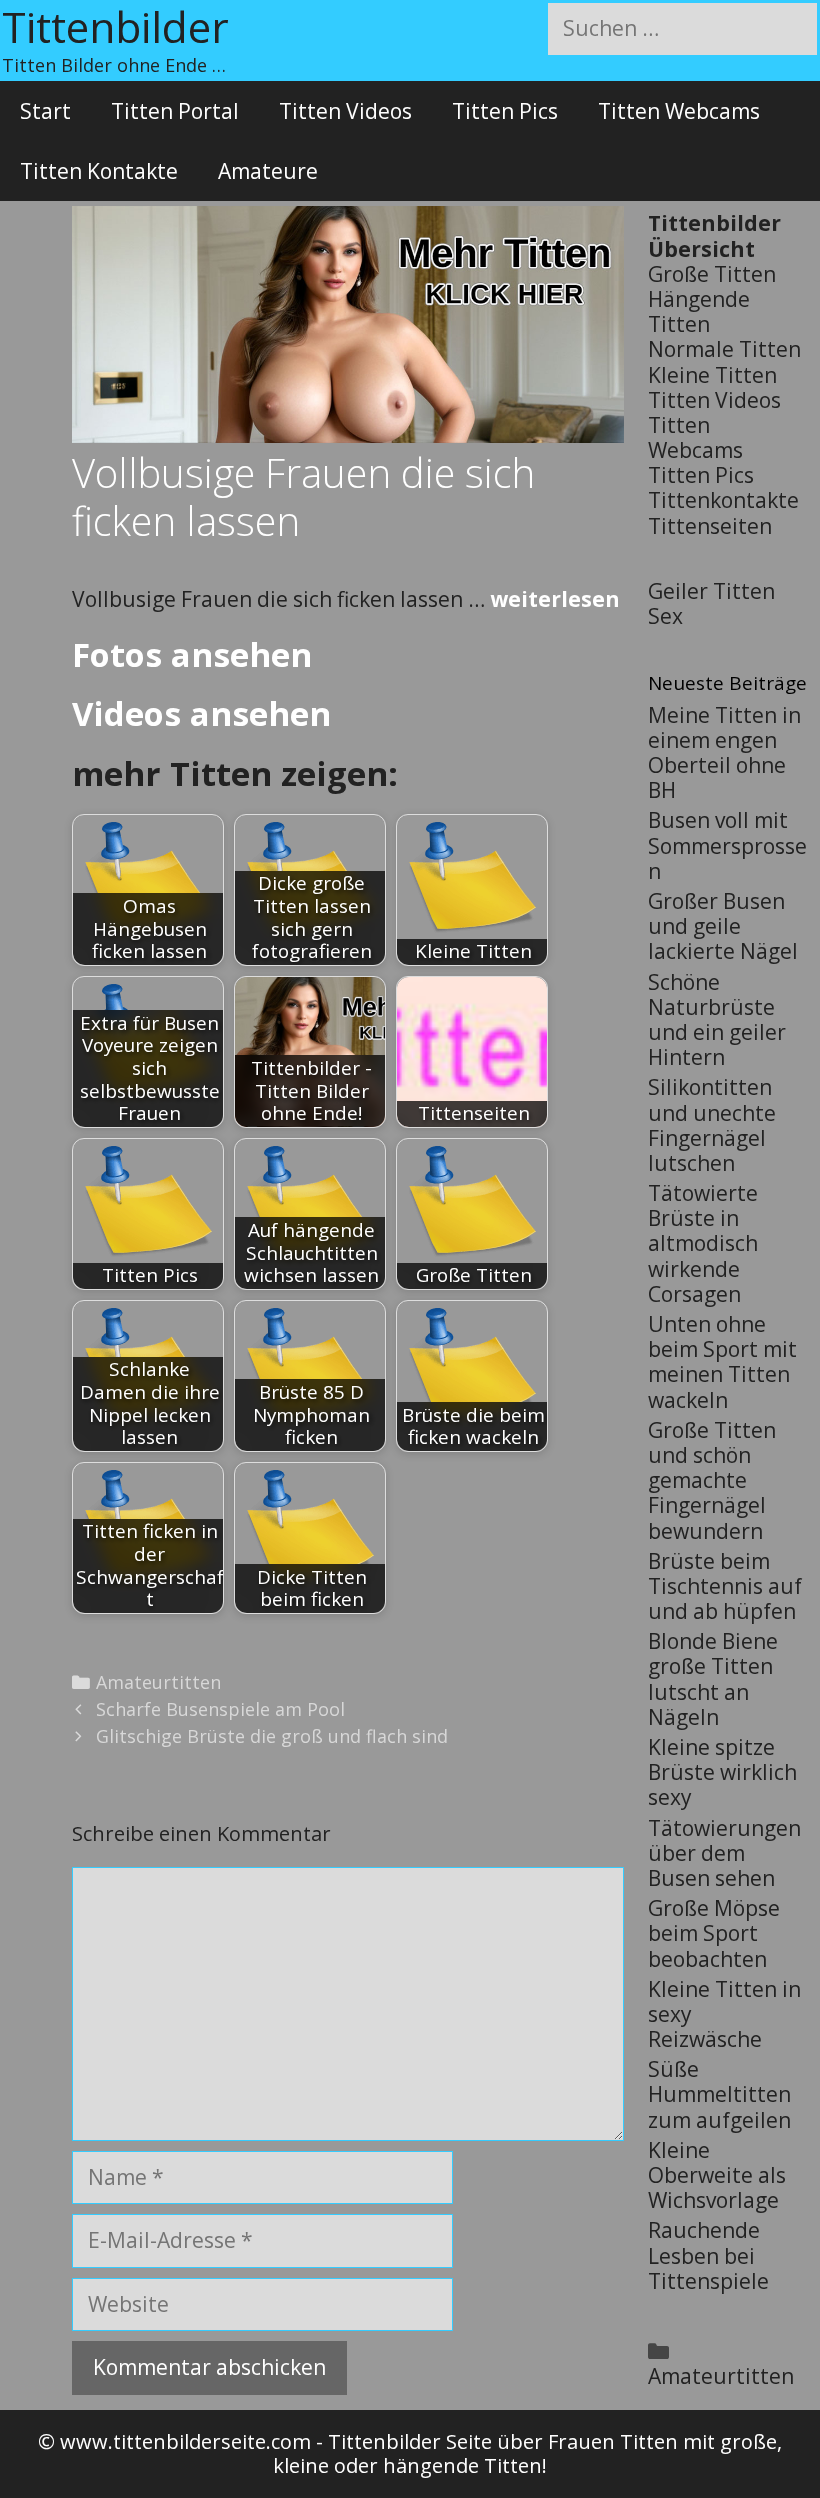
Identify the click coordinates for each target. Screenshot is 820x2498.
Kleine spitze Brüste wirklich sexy (722, 1772)
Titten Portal (175, 111)
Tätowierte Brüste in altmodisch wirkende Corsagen (703, 1243)
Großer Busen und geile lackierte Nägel (723, 926)
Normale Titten (724, 349)
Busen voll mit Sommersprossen (727, 845)
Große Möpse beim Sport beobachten (714, 1933)
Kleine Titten (712, 375)
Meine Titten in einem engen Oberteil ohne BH (724, 753)
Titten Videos (345, 111)
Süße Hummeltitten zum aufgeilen (719, 2094)
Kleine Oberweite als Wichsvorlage (717, 2175)
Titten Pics (505, 111)
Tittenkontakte (723, 500)
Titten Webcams (679, 111)
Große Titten (712, 274)
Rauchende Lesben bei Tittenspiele (708, 2255)
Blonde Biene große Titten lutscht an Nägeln (713, 1679)
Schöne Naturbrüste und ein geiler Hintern (717, 1020)
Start (45, 111)
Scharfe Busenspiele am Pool (220, 1709)
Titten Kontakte (99, 171)
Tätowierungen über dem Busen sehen (724, 1853)
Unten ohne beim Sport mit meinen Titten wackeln (722, 1362)
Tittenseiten (710, 526)
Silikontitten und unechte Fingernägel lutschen (712, 1125)
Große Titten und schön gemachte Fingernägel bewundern (712, 1480)
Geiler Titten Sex (711, 603)
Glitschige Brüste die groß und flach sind (272, 1736)
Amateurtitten (158, 1682)
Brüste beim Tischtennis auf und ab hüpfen (725, 1586)
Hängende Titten (699, 311)
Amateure (268, 171)
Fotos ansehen (192, 654)
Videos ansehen (201, 713)
